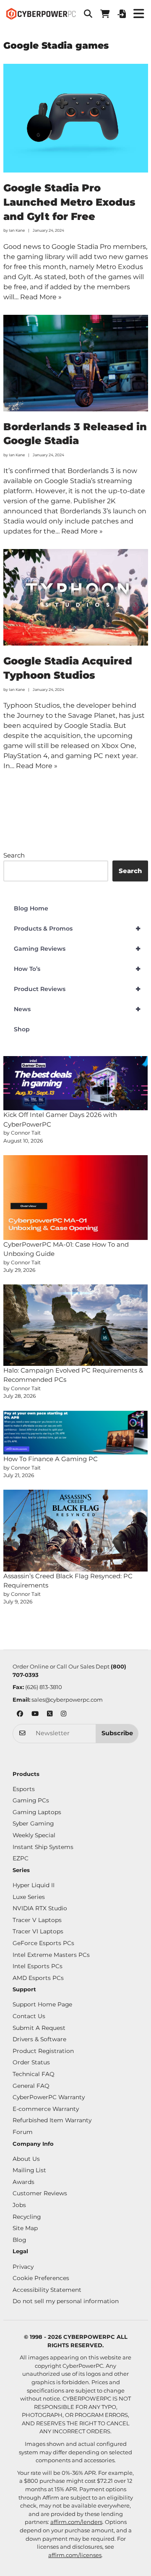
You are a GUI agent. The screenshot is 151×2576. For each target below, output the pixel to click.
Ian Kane (17, 230)
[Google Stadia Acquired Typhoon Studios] (76, 597)
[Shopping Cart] (105, 14)
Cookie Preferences (41, 2278)
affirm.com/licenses (75, 2555)
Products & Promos (77, 928)
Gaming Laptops (37, 1812)
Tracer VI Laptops (38, 1931)
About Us (26, 2159)
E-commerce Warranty (46, 2109)
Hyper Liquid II (34, 1885)
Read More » (41, 297)
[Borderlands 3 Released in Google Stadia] (76, 363)
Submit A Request (39, 2028)
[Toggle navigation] (138, 14)
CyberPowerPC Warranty (49, 2097)
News (77, 1009)
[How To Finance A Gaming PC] (76, 1433)
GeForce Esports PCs (43, 1943)
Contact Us (29, 2016)
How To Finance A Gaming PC (51, 1459)
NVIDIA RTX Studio (40, 1908)
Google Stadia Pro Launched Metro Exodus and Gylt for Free (69, 202)
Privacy (23, 2267)
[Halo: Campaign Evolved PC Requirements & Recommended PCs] (76, 1325)
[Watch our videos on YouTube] (35, 1714)
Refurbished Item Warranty (52, 2120)
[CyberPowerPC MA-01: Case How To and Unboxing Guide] (76, 1198)
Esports (24, 1789)
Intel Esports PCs (38, 1966)
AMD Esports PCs (38, 1978)
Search (14, 855)
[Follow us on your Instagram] (64, 1714)
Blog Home (31, 908)
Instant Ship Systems (43, 1847)
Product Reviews (77, 989)
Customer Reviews (40, 2193)
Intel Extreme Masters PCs (51, 1955)
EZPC (21, 1858)
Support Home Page (42, 2004)
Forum (23, 2132)
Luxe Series (29, 1897)
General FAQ (31, 2086)
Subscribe (117, 1733)
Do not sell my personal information (66, 2301)
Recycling (27, 2217)
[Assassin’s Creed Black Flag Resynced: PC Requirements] (76, 1530)
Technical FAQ (34, 2074)
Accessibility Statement (47, 2290)
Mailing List (29, 2170)
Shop (22, 1029)
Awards (23, 2182)
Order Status (31, 2062)
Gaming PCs (31, 1800)
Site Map (25, 2228)
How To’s (77, 969)
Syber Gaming (33, 1823)
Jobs (19, 2205)
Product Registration (43, 2051)
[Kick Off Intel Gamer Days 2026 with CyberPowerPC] (76, 1083)
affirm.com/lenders (76, 2522)
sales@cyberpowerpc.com (67, 1700)
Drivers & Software (39, 2039)
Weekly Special (34, 1835)
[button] (88, 14)
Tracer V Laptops (37, 1920)
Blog (19, 2240)
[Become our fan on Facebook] (20, 1714)
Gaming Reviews (77, 949)
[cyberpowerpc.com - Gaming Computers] (41, 14)
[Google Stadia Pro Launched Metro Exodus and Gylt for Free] (76, 118)
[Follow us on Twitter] (50, 1714)
